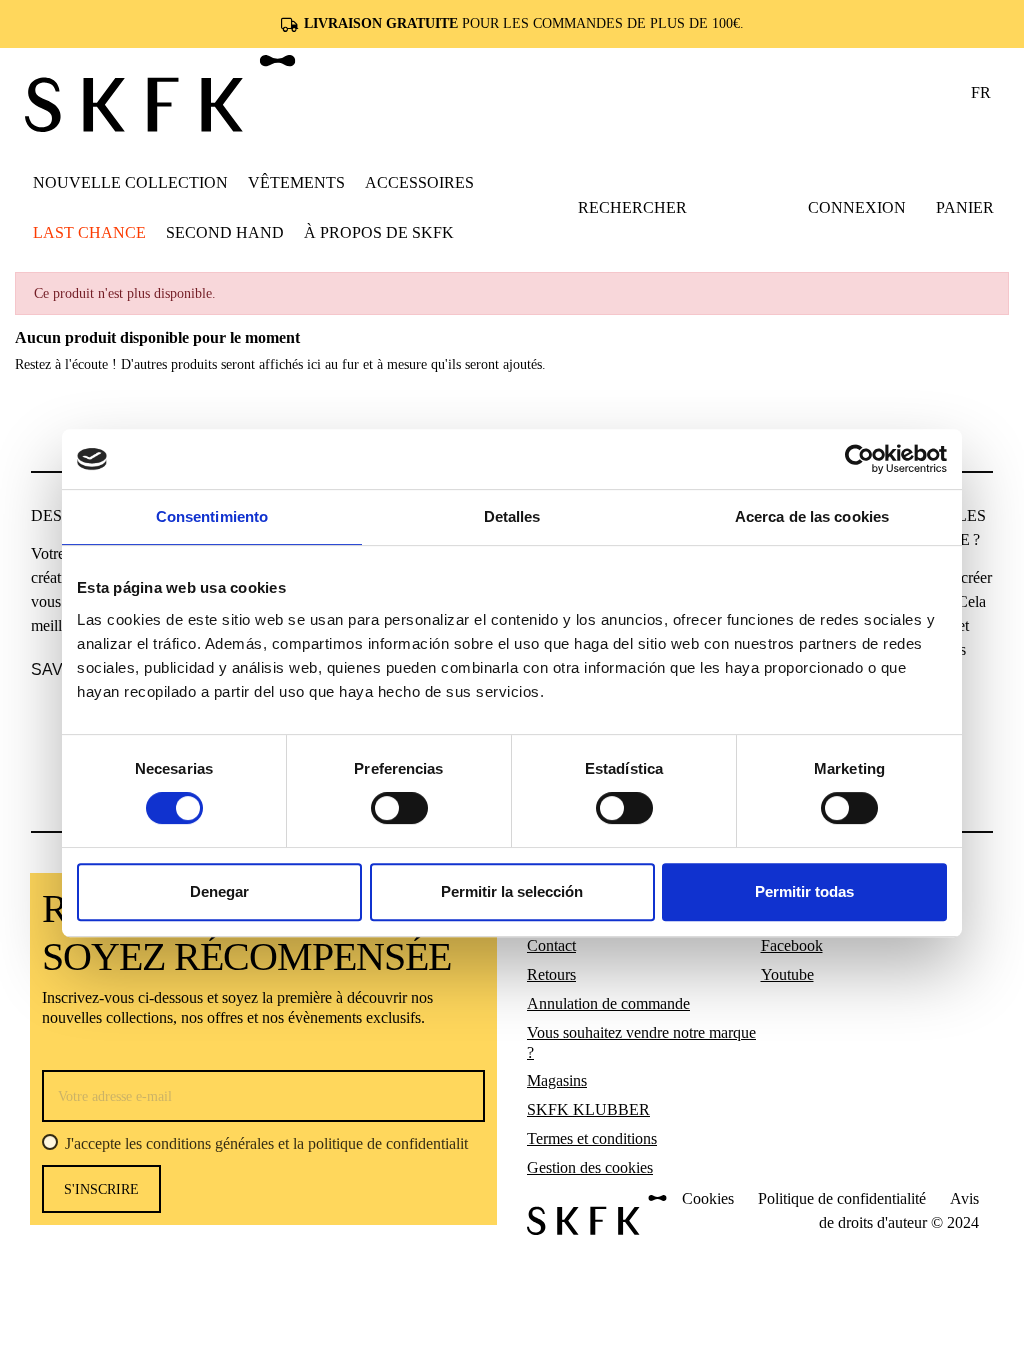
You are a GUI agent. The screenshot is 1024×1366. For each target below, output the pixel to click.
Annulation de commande (608, 1003)
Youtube (787, 974)
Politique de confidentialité (842, 1198)
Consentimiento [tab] (212, 516)
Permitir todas (804, 891)
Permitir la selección (512, 891)
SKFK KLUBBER (588, 1109)
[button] (296, 182)
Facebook (792, 945)
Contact (551, 945)
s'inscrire (101, 1189)
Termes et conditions (592, 1138)
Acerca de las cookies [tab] (812, 516)
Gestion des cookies (590, 1167)
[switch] (399, 808)
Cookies (708, 1198)
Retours (551, 974)
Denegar (219, 891)
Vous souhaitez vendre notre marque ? (641, 1042)
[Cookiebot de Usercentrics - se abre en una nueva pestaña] (859, 459)
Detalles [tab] (512, 516)
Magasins (557, 1080)
